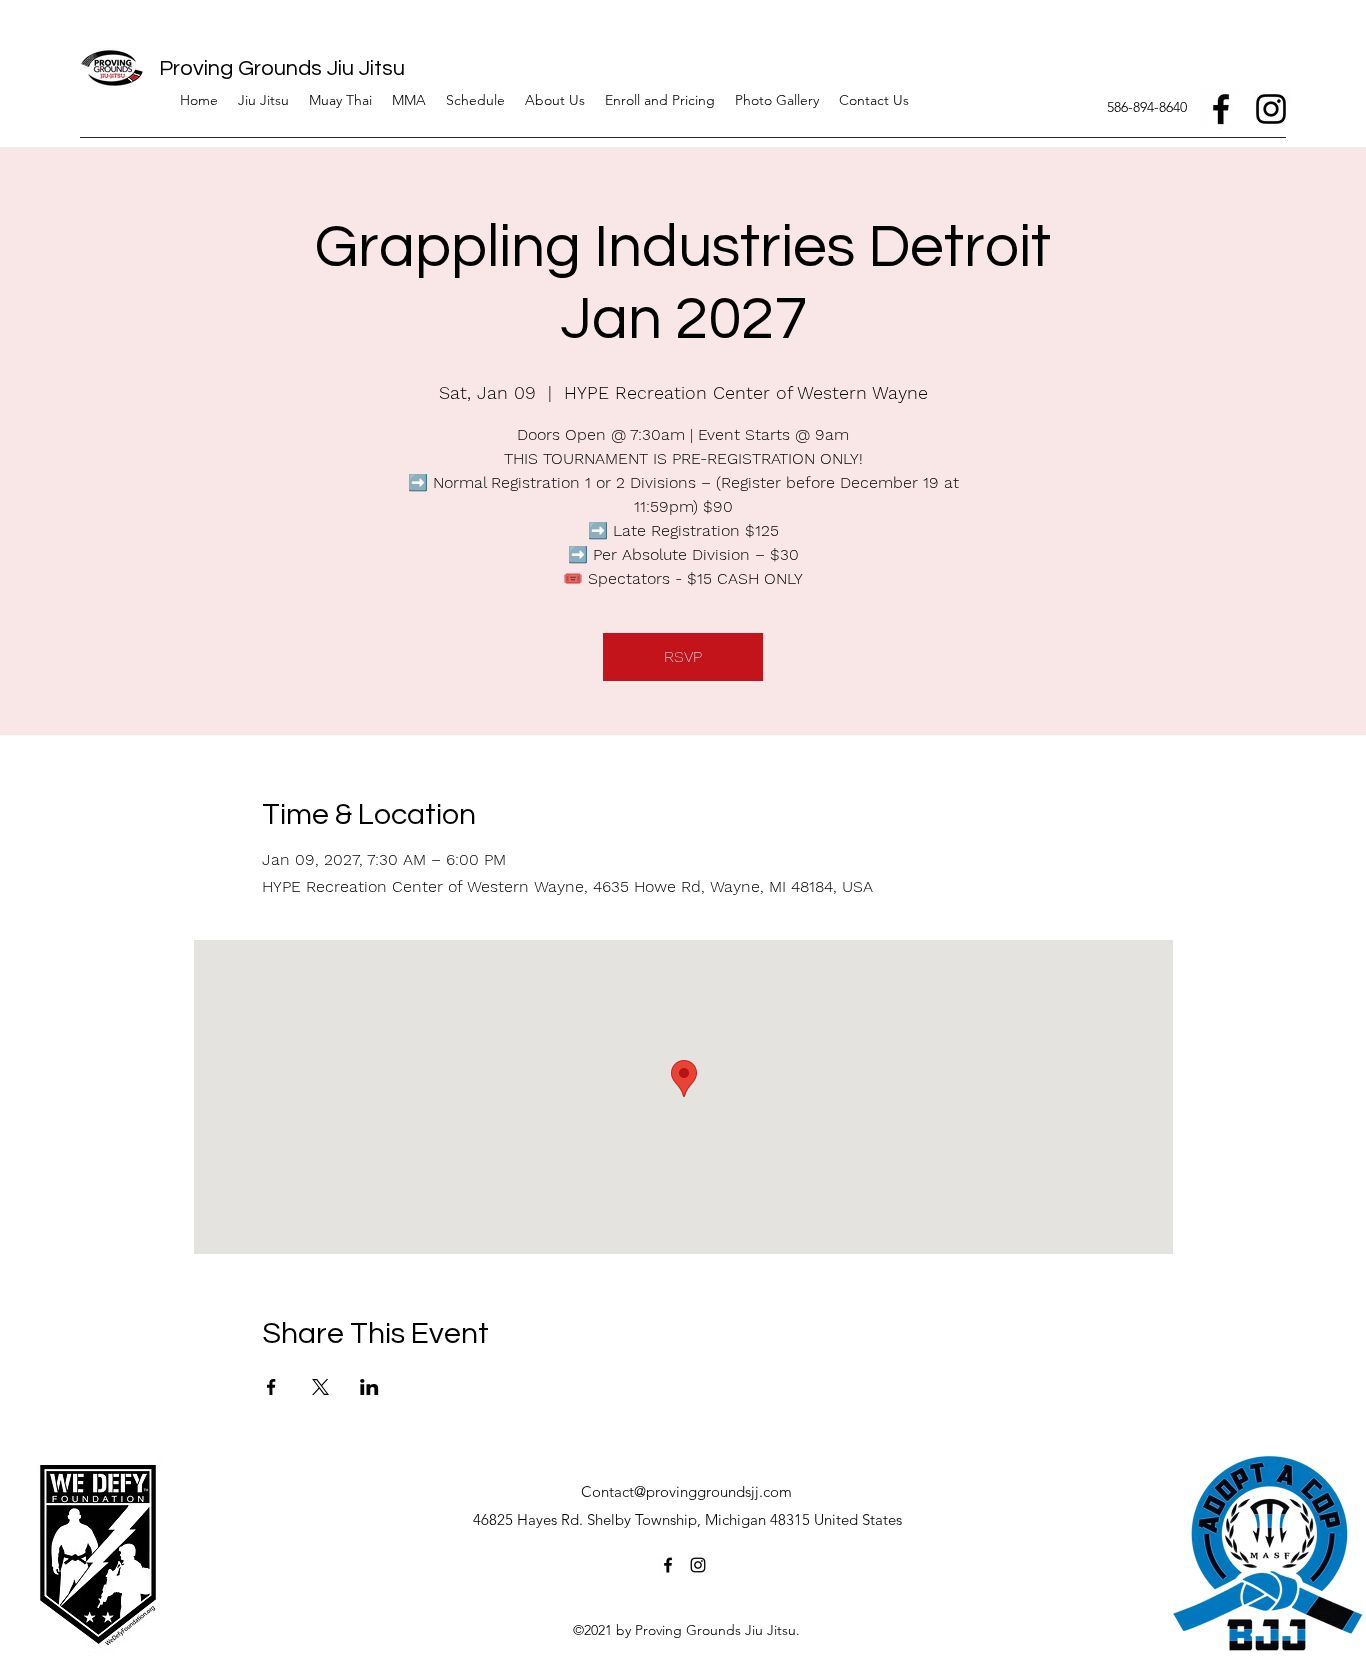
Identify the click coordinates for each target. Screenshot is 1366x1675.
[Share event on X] (320, 1387)
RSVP (683, 656)
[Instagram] (1271, 109)
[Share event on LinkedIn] (369, 1387)
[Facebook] (1221, 109)
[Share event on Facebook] (271, 1387)
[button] (555, 100)
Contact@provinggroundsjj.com (686, 1491)
